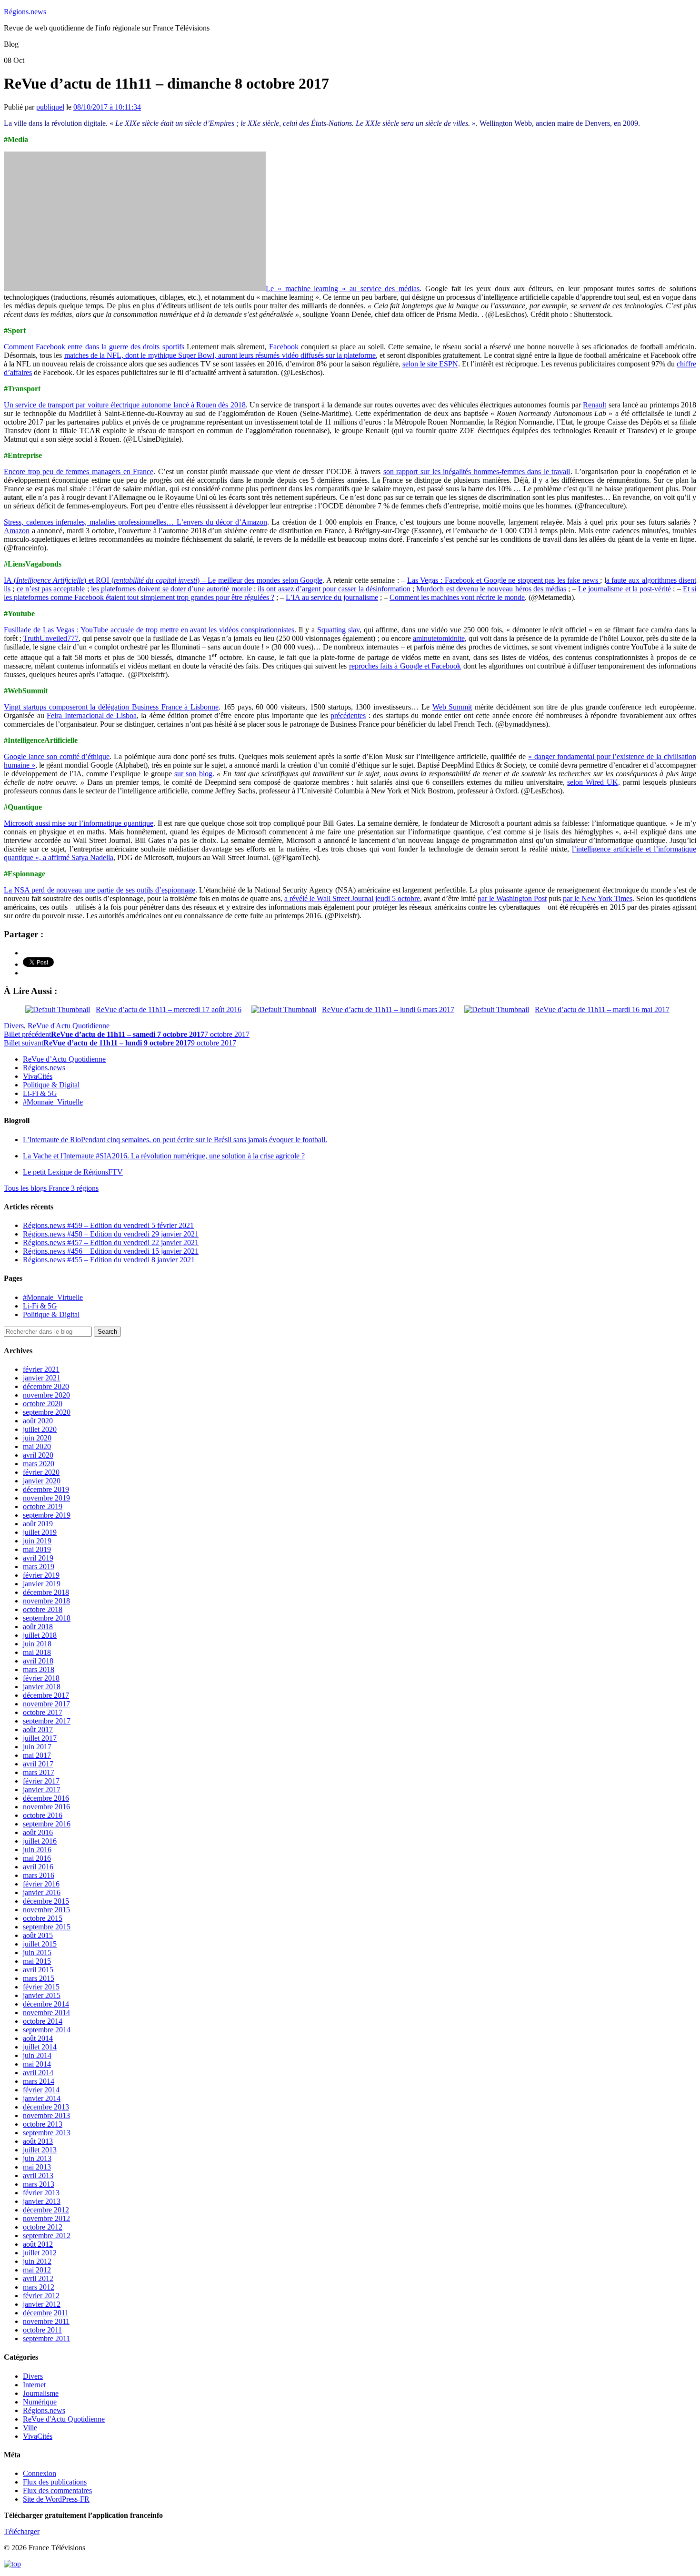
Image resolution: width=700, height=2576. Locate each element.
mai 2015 (37, 1961)
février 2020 (41, 1472)
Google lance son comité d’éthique (57, 756)
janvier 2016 (42, 1892)
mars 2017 (39, 1772)
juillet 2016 (40, 1841)
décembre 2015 (46, 1901)
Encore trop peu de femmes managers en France (79, 472)
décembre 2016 (46, 1798)
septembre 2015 (47, 1927)
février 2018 (41, 1678)
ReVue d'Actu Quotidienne (69, 1026)
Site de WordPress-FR (56, 2499)
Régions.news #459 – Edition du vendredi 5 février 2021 (108, 1225)
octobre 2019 (43, 1506)
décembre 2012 (46, 2210)
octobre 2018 (43, 1609)
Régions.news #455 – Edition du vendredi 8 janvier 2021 (109, 1260)
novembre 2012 (46, 2218)
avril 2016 (38, 1867)
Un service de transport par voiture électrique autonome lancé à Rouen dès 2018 (125, 405)
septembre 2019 (47, 1515)
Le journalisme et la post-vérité (625, 589)
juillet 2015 (40, 1944)
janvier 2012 (42, 2304)
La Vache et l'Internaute (164, 1156)
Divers (14, 1026)
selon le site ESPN (430, 364)
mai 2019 (37, 1549)
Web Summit (452, 707)
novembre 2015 (46, 1910)
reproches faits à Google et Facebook (405, 666)
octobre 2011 (42, 2330)
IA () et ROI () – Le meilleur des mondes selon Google (163, 580)
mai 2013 (37, 2167)
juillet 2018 (40, 1635)
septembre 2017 (47, 1721)
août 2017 (38, 1729)
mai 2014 (37, 2064)
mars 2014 (39, 2081)
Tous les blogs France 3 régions (51, 1188)
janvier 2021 (42, 1378)
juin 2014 (37, 2055)
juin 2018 (37, 1644)
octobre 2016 (43, 1815)
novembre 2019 (46, 1498)
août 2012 (38, 2244)
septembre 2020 (47, 1412)
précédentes (348, 715)
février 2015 (41, 1987)
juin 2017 (37, 1747)
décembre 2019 (46, 1489)
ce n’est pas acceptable (51, 589)
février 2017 (41, 1781)
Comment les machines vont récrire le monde (457, 597)
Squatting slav (338, 630)
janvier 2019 (42, 1584)
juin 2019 (37, 1541)
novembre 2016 (46, 1807)
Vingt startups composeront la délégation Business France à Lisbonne (111, 707)
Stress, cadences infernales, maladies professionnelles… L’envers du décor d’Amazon (135, 522)
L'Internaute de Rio (175, 1140)
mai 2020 (37, 1446)
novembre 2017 (46, 1704)
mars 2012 (39, 2287)
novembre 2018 (46, 1601)
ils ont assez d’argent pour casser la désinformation (334, 589)
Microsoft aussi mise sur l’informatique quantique (79, 823)
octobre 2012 (43, 2227)
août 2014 (38, 2038)
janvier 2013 (42, 2201)
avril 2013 (38, 2175)
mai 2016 (37, 1858)
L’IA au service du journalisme (332, 597)
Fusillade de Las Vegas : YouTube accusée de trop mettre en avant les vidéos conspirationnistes (149, 630)
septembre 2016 (47, 1824)
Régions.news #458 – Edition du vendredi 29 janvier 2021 (111, 1234)
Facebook (284, 347)
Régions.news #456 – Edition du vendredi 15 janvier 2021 (111, 1251)
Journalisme (41, 2393)
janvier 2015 (42, 1995)
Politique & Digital (51, 1085)
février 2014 (41, 2090)
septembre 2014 (47, 2030)
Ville (30, 2428)
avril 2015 (38, 1970)
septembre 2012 (47, 2236)
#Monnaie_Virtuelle (53, 1102)
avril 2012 (38, 2278)
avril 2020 (38, 1455)
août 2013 (38, 2141)
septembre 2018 (47, 1618)
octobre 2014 (43, 2021)
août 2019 (38, 1524)
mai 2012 (37, 2270)
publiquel (50, 107)
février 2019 (41, 1575)
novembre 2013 (46, 2115)
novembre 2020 (46, 1395)
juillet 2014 (40, 2047)
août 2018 (38, 1627)
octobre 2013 (43, 2124)
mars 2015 (39, 1978)
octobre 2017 (43, 1712)
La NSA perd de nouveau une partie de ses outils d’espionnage (100, 890)
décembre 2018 (46, 1592)
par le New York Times (598, 898)
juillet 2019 (40, 1532)
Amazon (17, 531)
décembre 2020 (46, 1386)
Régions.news (25, 12)
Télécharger (22, 2531)
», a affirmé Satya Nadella (73, 857)
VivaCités (38, 1076)
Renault (595, 405)
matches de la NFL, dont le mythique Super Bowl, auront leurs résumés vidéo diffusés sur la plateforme (220, 355)
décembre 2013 (46, 2107)
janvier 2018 (42, 1687)
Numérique (40, 2402)
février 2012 (41, 2296)
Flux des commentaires (57, 2490)
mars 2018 (39, 1669)
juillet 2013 (40, 2150)
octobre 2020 (43, 1404)
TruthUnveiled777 (51, 638)
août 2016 (38, 1832)
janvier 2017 (42, 1790)
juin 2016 (37, 1850)
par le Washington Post (512, 898)
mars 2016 (39, 1875)
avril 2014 (38, 2073)
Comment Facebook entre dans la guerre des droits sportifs (94, 347)
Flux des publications (55, 2482)
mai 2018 (37, 1652)
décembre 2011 (46, 2313)
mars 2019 (39, 1567)
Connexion (40, 2473)
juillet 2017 (40, 1738)
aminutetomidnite (439, 638)
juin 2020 (37, 1438)
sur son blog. (194, 774)
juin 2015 (37, 1952)
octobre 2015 (43, 1918)
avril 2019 (38, 1558)
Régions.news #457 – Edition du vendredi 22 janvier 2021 (111, 1242)
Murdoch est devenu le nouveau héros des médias (491, 589)
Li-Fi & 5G (40, 1093)
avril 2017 (38, 1764)
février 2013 (41, 2193)
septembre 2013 (47, 2133)
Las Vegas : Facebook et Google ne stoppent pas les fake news (504, 580)
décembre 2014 (46, 2004)
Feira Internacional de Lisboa (92, 715)
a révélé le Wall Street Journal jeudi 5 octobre (352, 898)
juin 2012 (37, 2261)
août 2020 (38, 1421)
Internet (34, 2385)
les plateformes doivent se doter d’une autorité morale (171, 589)
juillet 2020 (40, 1429)
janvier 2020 (42, 1481)
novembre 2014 (46, 2013)
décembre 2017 (46, 1695)
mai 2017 (37, 1755)
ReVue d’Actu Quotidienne (64, 1059)
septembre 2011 (46, 2338)
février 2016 (41, 1884)
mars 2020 (39, 1464)
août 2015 (38, 1935)
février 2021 (41, 1369)
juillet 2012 (40, 2253)
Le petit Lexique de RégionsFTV (73, 1172)
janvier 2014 (42, 2098)
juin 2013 (37, 2158)
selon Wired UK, (594, 782)
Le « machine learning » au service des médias (343, 289)
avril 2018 (38, 1661)
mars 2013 (39, 2184)
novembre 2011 (46, 2321)
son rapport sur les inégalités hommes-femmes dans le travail (477, 472)
